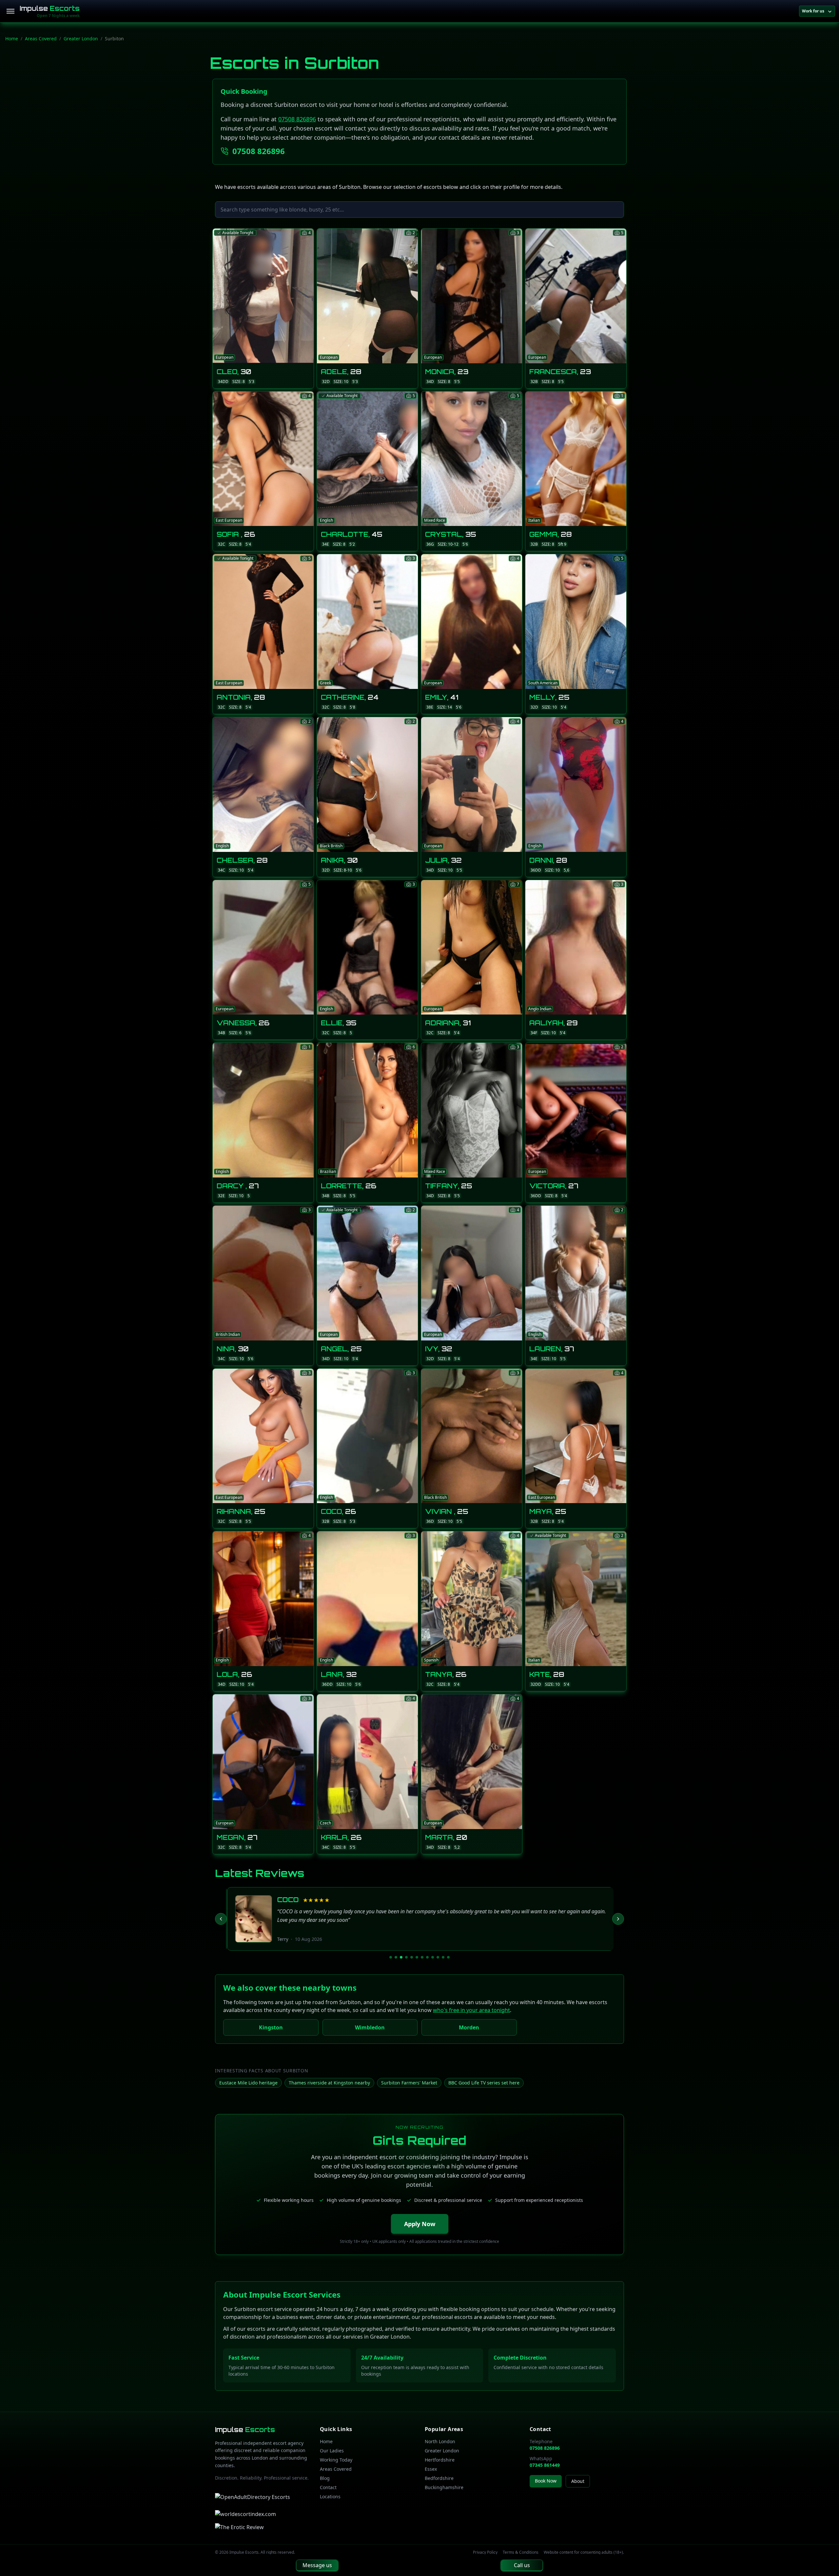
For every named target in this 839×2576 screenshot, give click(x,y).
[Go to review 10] (438, 1957)
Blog (325, 2478)
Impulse (50, 8)
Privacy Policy (485, 2552)
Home (12, 39)
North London (440, 2441)
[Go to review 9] (433, 1957)
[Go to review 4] (406, 1957)
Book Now (546, 2481)
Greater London (81, 39)
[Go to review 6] (417, 1957)
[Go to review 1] (391, 1957)
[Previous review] (221, 1919)
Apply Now (420, 2224)
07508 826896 (297, 119)
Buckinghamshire (444, 2487)
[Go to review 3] (401, 1957)
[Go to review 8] (427, 1957)
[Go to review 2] (396, 1957)
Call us (522, 2565)
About (578, 2481)
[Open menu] (10, 11)
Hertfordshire (440, 2460)
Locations (330, 2496)
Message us (317, 2565)
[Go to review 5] (412, 1957)
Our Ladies (332, 2451)
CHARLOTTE (300, 1900)
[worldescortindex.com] (245, 2514)
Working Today (336, 2460)
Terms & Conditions (521, 2552)
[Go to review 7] (422, 1957)
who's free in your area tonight (471, 2010)
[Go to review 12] (448, 1957)
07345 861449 (545, 2465)
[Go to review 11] (443, 1957)
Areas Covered (41, 39)
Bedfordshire (439, 2478)
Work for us (813, 11)
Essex (431, 2469)
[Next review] (618, 1919)
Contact (328, 2487)
